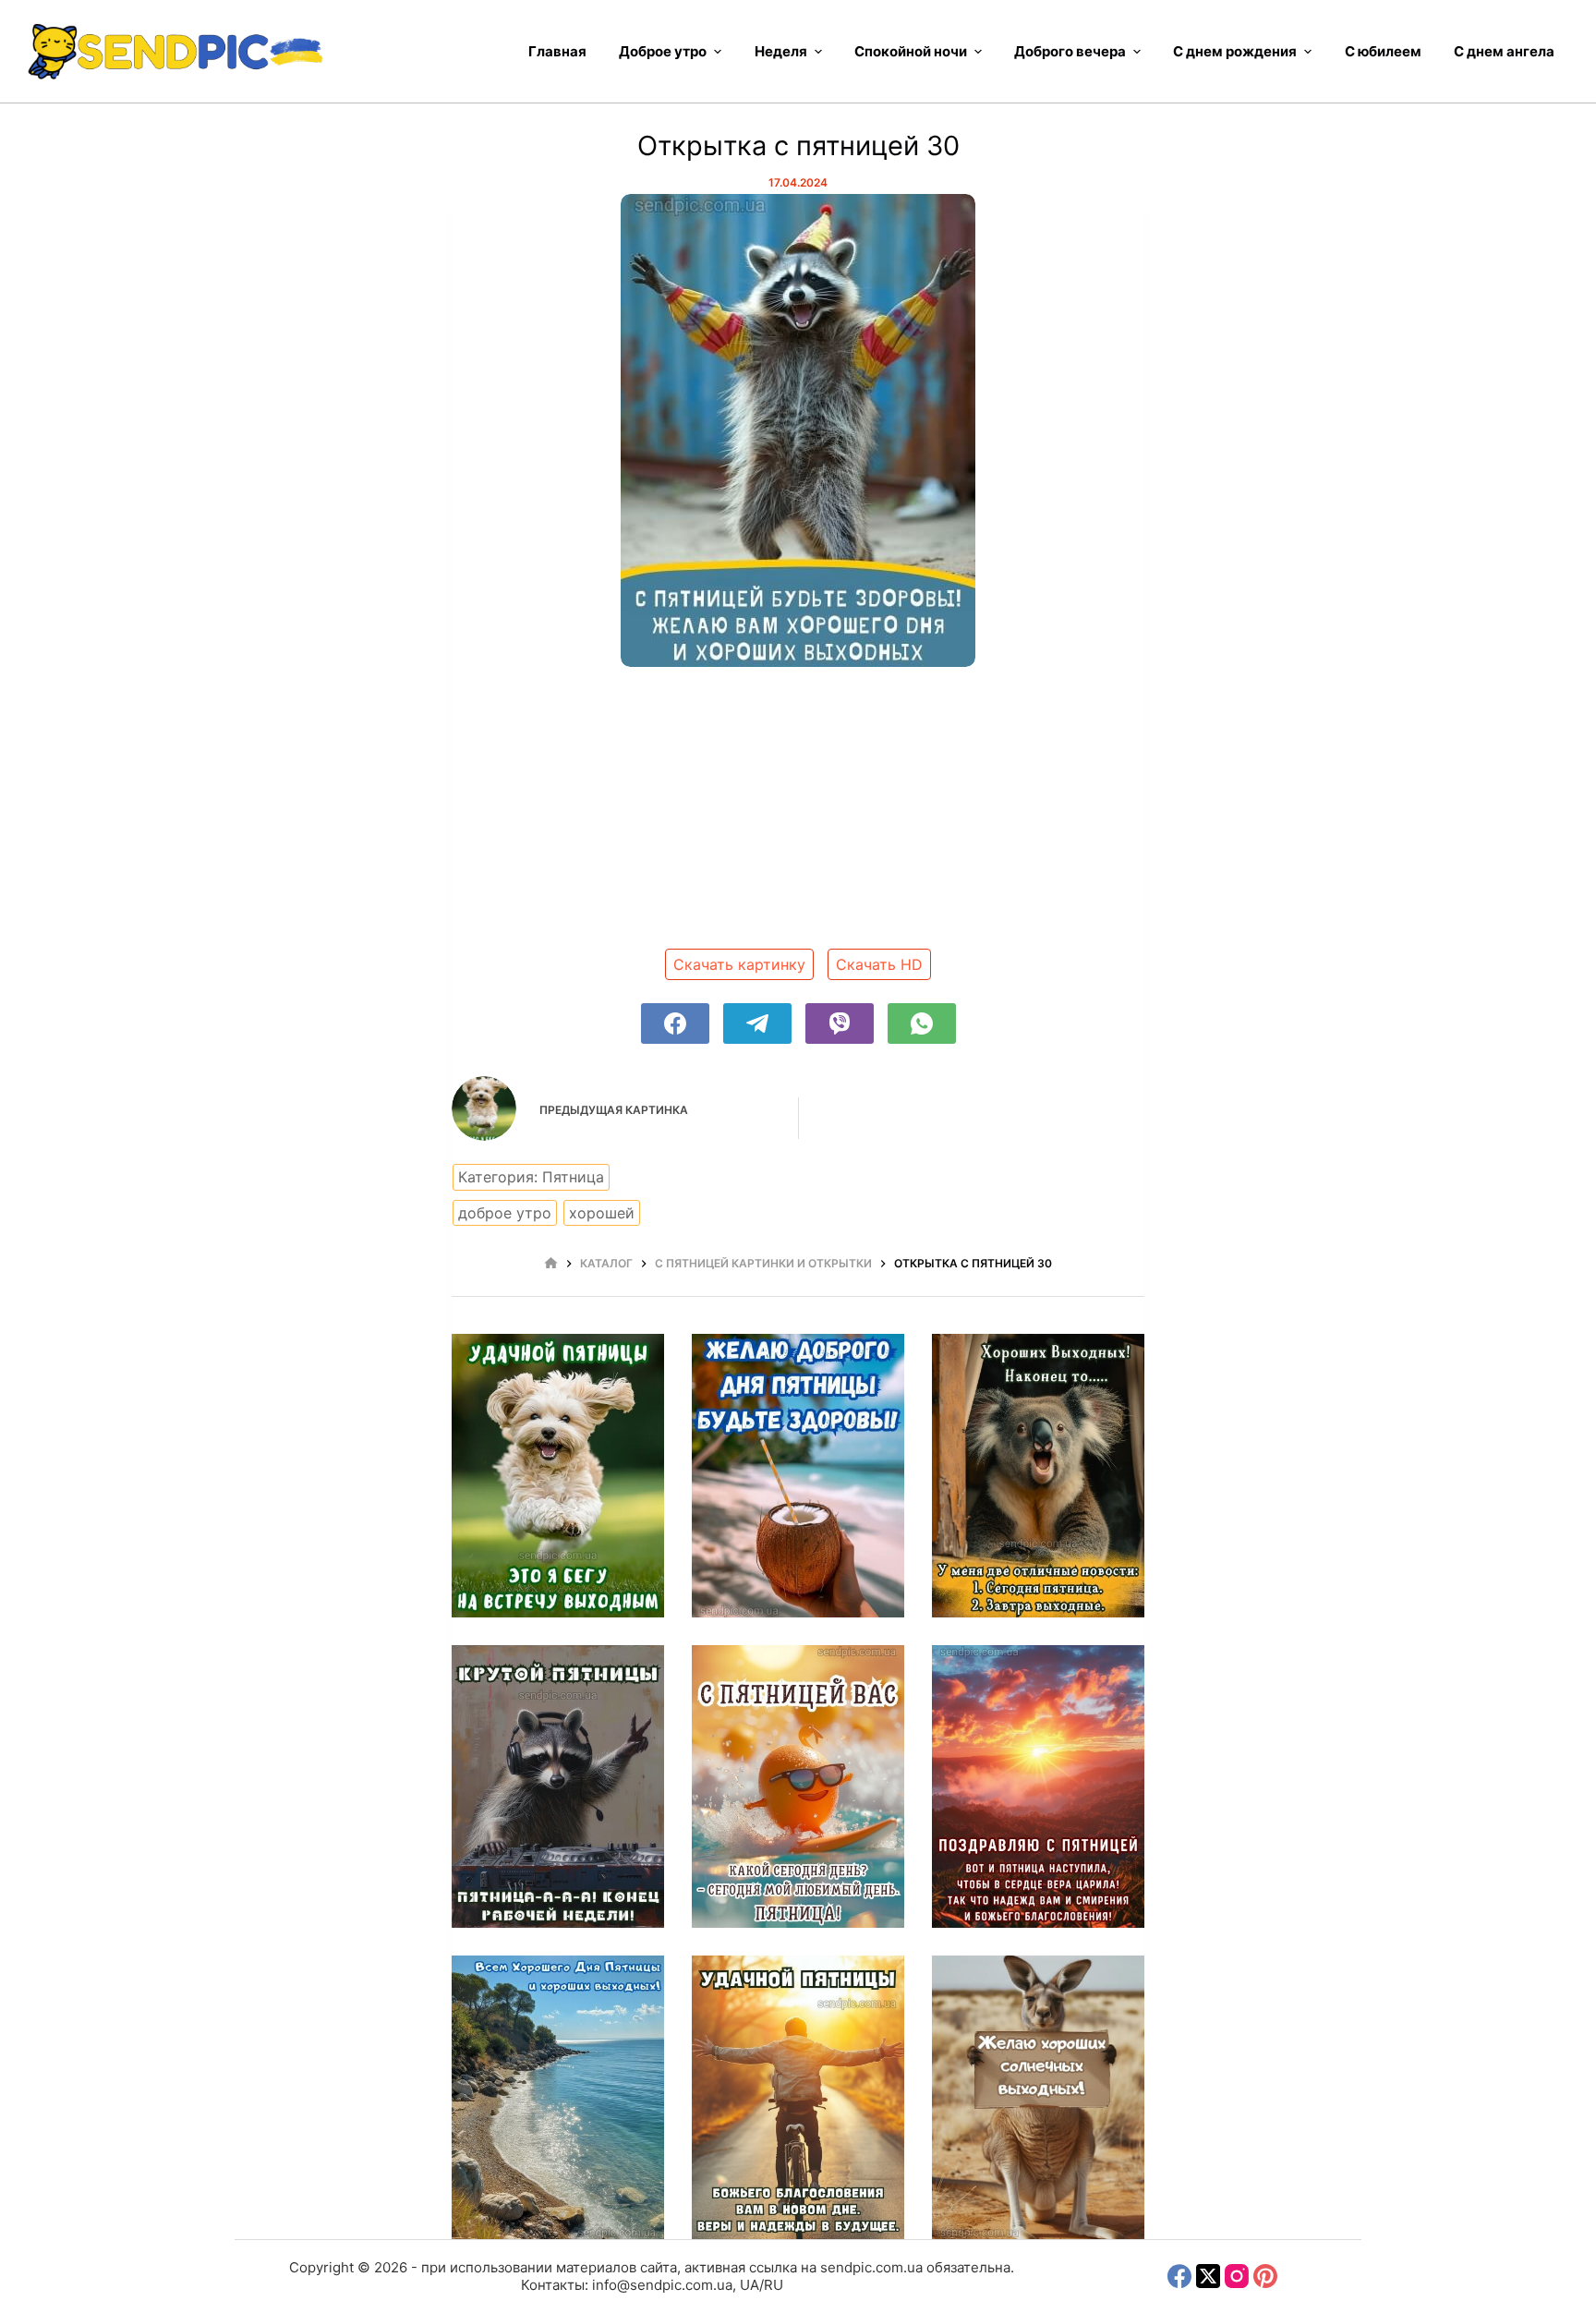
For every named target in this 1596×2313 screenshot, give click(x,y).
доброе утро (505, 1213)
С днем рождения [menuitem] (1235, 51)
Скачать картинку (739, 964)
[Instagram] (1237, 2276)
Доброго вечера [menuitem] (1070, 51)
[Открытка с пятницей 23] (558, 2097)
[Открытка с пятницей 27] (1038, 1476)
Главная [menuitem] (557, 51)
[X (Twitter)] (1208, 2276)
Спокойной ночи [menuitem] (911, 51)
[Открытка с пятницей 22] (798, 2097)
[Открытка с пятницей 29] (558, 1476)
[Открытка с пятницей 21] (1038, 2097)
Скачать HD (879, 964)
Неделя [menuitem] (781, 51)
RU (774, 2285)
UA (750, 2285)
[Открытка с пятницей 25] (798, 1787)
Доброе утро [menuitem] (663, 51)
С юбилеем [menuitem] (1383, 51)
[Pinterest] (1265, 2276)
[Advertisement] (798, 815)
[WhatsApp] (922, 1023)
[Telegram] (757, 1023)
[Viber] (840, 1023)
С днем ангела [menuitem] (1504, 51)
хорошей (602, 1213)
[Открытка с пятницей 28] (798, 1476)
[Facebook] (675, 1023)
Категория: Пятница (531, 1177)
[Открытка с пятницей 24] (1038, 1787)
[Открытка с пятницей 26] (558, 1787)
